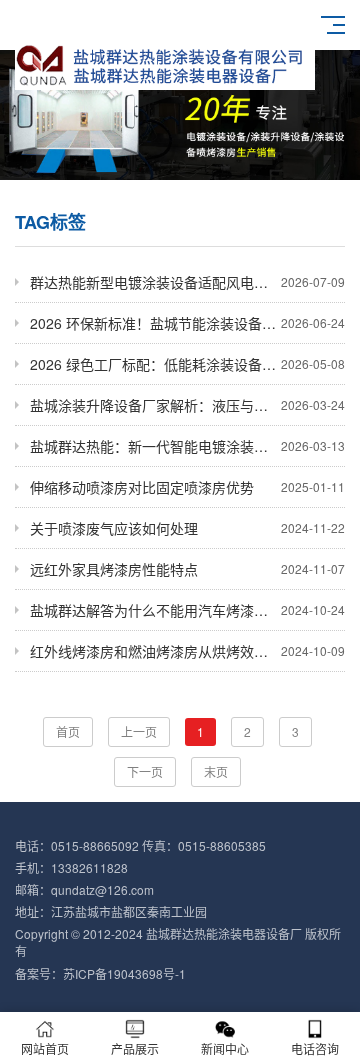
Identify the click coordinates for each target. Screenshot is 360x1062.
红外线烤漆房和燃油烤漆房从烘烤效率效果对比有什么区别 (187, 651)
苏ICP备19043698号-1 (124, 973)
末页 (216, 771)
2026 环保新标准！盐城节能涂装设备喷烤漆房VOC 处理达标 (187, 323)
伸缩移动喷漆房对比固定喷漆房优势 (187, 487)
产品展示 (135, 1048)
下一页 (145, 771)
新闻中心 (225, 1048)
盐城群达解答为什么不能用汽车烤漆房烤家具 (187, 610)
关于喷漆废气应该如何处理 (187, 528)
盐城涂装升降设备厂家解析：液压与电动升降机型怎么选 (187, 405)
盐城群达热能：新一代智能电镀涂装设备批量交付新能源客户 (187, 446)
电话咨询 (315, 1048)
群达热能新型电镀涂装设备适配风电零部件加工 (187, 282)
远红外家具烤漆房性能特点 (187, 569)
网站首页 (45, 1048)
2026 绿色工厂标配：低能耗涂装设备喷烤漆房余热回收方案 (187, 364)
